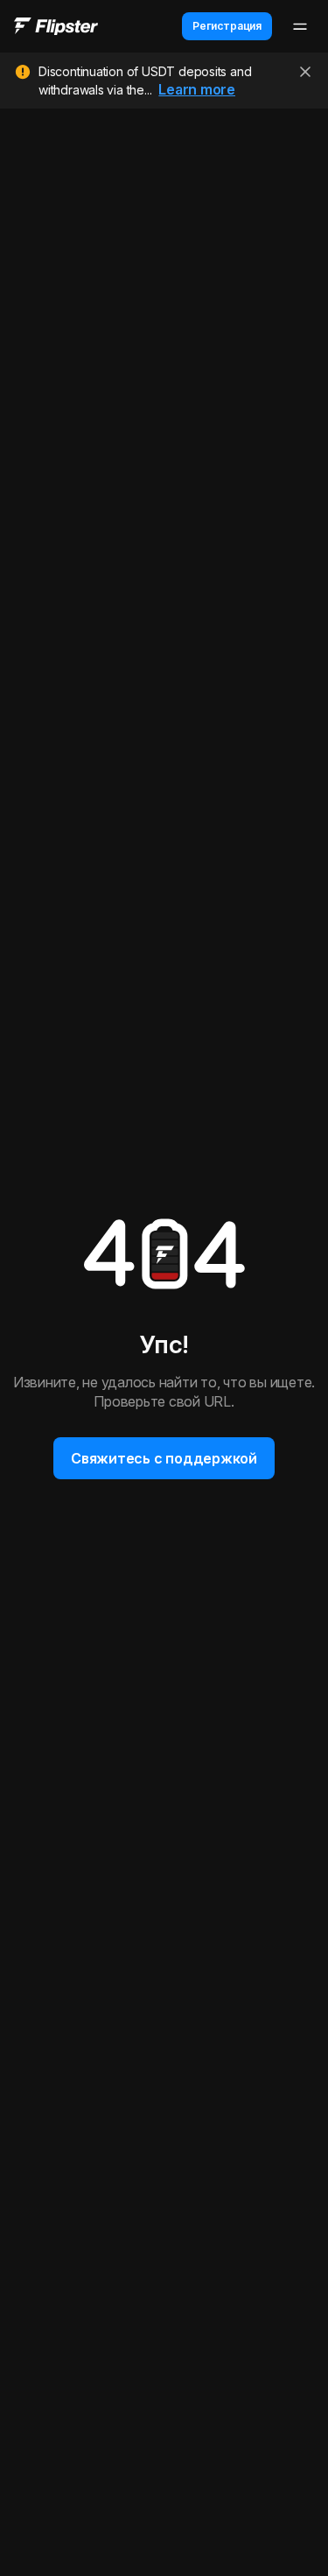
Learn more (197, 89)
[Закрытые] (305, 72)
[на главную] (56, 27)
